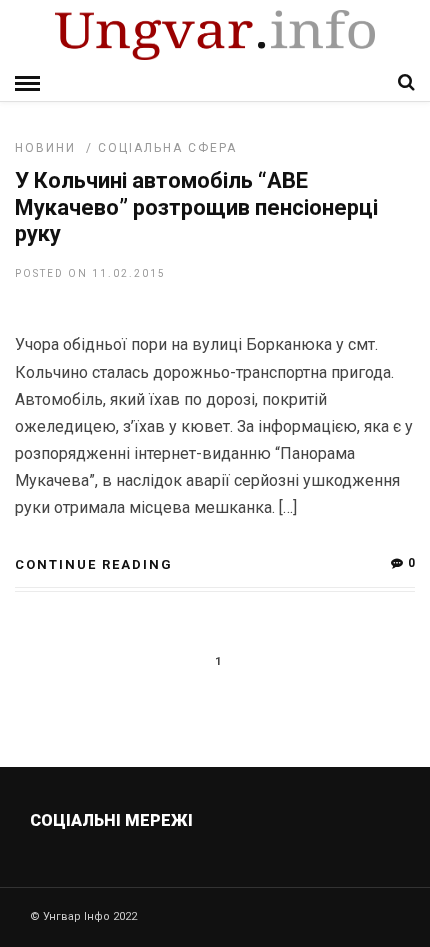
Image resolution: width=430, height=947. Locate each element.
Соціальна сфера (167, 148)
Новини (45, 148)
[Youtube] (216, 868)
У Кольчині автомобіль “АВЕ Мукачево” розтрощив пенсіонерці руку (196, 207)
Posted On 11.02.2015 (90, 273)
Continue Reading (94, 564)
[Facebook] (173, 868)
